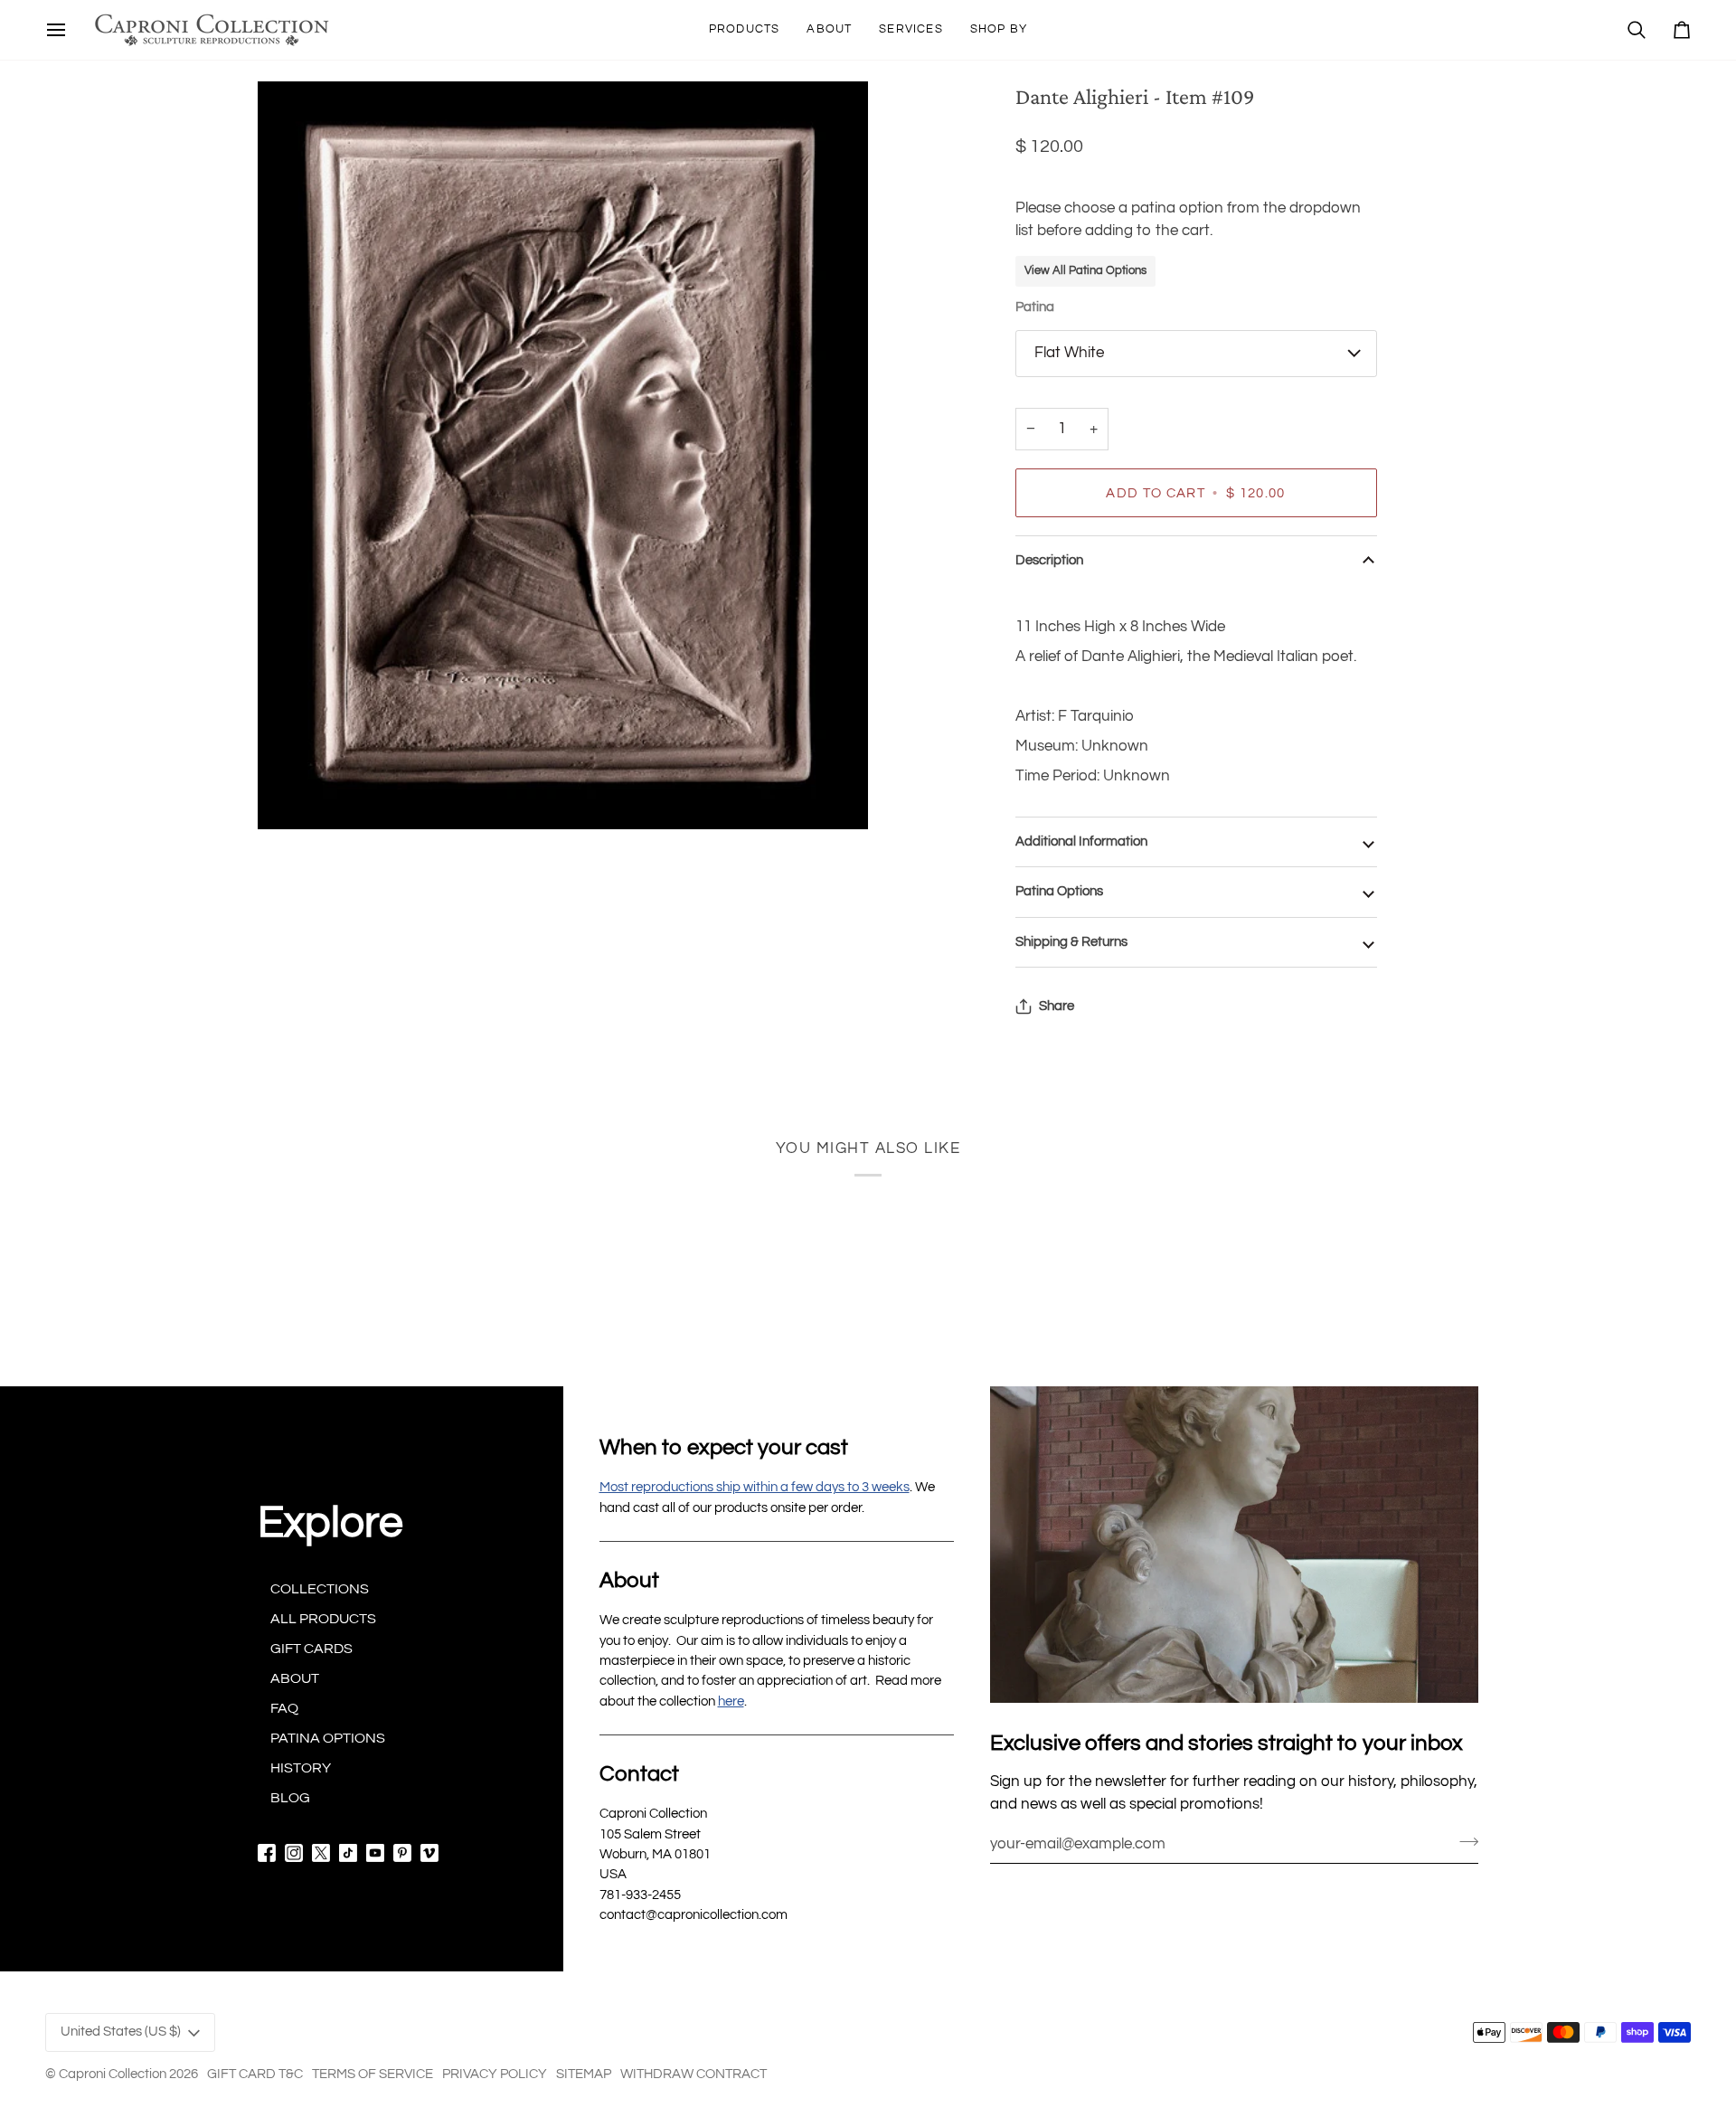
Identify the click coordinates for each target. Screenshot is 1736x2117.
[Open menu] (56, 30)
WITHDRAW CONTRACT (693, 2074)
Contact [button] (639, 1774)
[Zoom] (563, 455)
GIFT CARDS (311, 1649)
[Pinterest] (402, 1853)
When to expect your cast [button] (724, 1447)
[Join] (1463, 1841)
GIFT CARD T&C (255, 2074)
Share (1057, 1006)
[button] (745, 30)
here (731, 1701)
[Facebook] (267, 1853)
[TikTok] (348, 1853)
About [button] (629, 1580)
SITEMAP (584, 2074)
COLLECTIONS (320, 1589)
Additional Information (1081, 841)
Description (1049, 560)
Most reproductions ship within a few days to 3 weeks (755, 1487)
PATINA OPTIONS (328, 1738)
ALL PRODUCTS (323, 1619)
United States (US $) (121, 2032)
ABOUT (295, 1678)
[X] (321, 1853)
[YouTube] (375, 1853)
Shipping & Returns (1071, 942)
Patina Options (1059, 891)
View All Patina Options (1085, 270)
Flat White (1069, 353)
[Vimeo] (429, 1853)
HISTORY (301, 1768)
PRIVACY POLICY (495, 2074)
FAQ (284, 1708)
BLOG (290, 1798)
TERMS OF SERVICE (373, 2074)
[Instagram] (294, 1853)
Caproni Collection (113, 2074)
